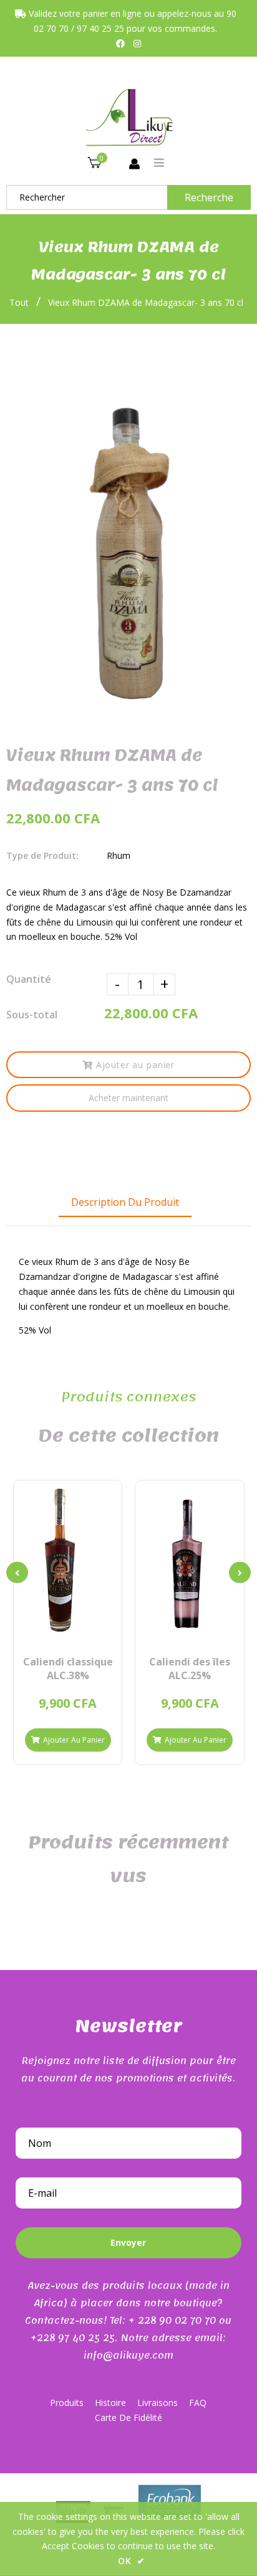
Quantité (29, 979)
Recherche (209, 197)
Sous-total (32, 1015)
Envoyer (128, 2242)
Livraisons (158, 2403)
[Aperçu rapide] (68, 1631)
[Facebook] (120, 43)
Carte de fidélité (128, 2417)
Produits (67, 2403)
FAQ (198, 2403)
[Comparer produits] (46, 1631)
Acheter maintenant (128, 1098)
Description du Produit (125, 1202)
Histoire (110, 2403)
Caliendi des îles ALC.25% (190, 1669)
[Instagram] (137, 43)
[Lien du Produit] (89, 1631)
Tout (19, 302)
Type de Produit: (42, 855)
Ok (132, 2561)
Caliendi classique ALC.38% (68, 1669)
